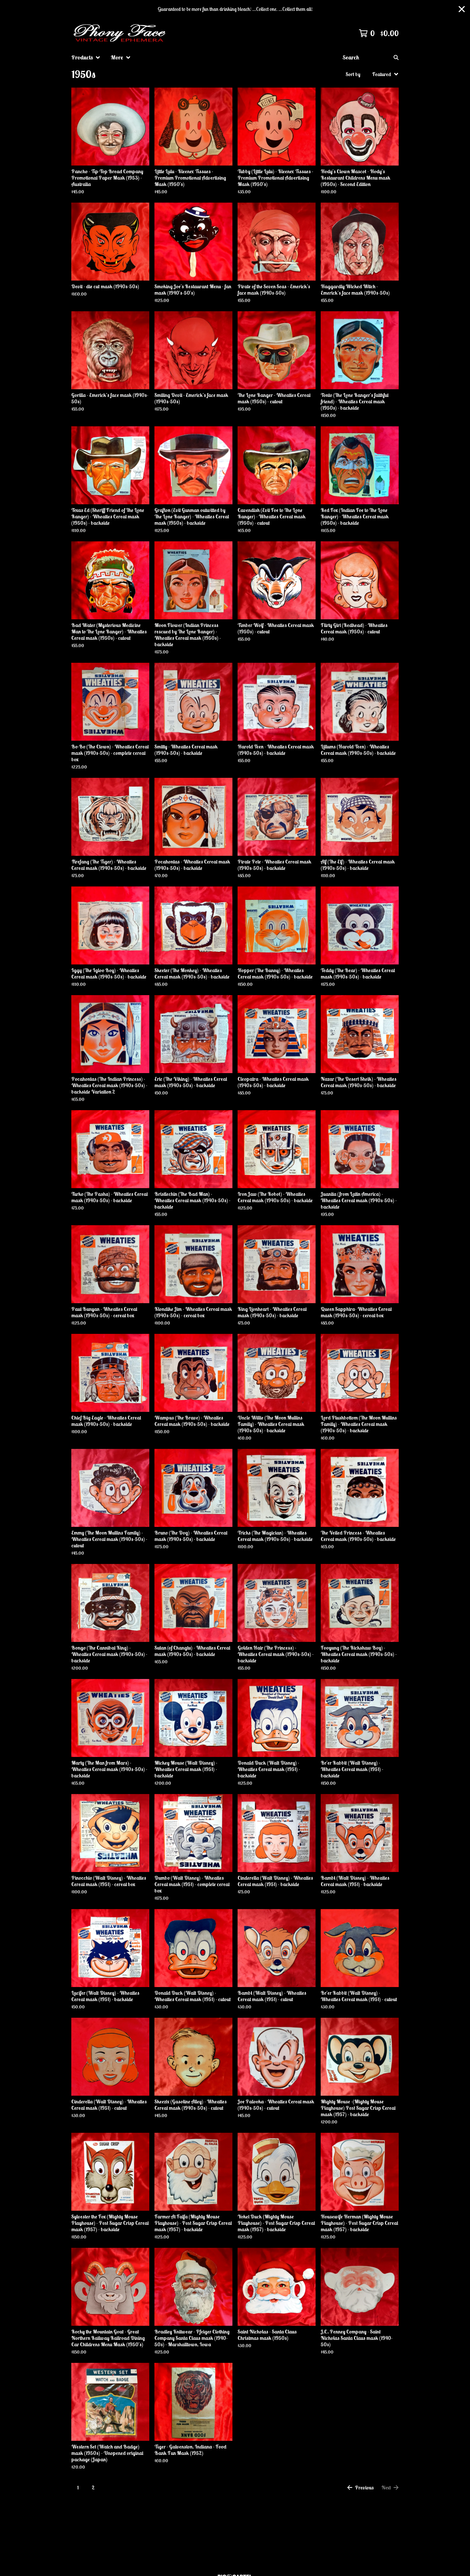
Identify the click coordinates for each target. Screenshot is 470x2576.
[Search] (396, 58)
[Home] (121, 33)
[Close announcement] (462, 9)
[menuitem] (86, 58)
